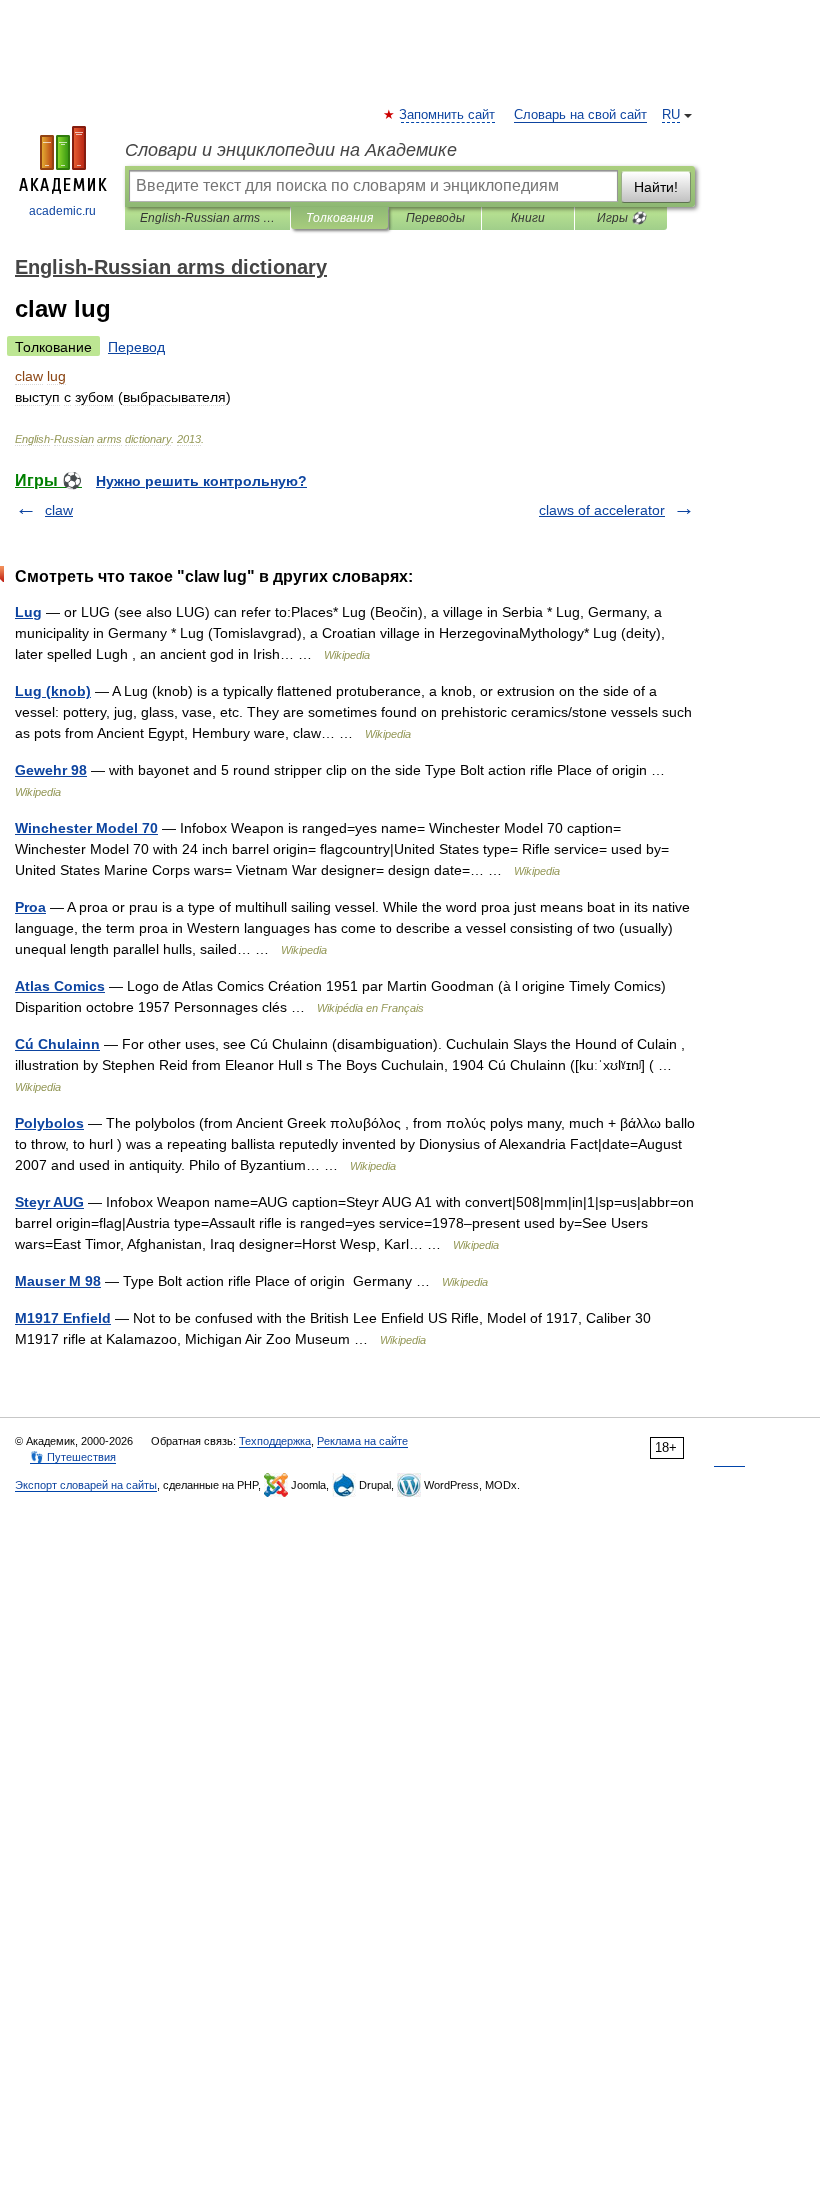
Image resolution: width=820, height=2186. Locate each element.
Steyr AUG (49, 1202)
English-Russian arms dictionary (207, 218)
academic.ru (62, 211)
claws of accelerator (602, 510)
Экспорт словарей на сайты (86, 1485)
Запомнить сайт (448, 115)
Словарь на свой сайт (580, 115)
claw (59, 510)
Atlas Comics (60, 986)
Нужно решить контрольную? (201, 481)
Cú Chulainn (57, 1044)
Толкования (339, 218)
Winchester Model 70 (86, 828)
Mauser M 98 (58, 1281)
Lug (28, 612)
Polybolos (49, 1123)
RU (671, 115)
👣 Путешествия (73, 1457)
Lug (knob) (53, 691)
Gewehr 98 (51, 770)
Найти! (656, 187)
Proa (30, 907)
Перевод (136, 347)
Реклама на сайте (362, 1441)
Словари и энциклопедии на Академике (291, 150)
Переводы (435, 218)
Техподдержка (275, 1441)
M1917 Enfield (63, 1318)
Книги (528, 218)
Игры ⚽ (621, 218)
